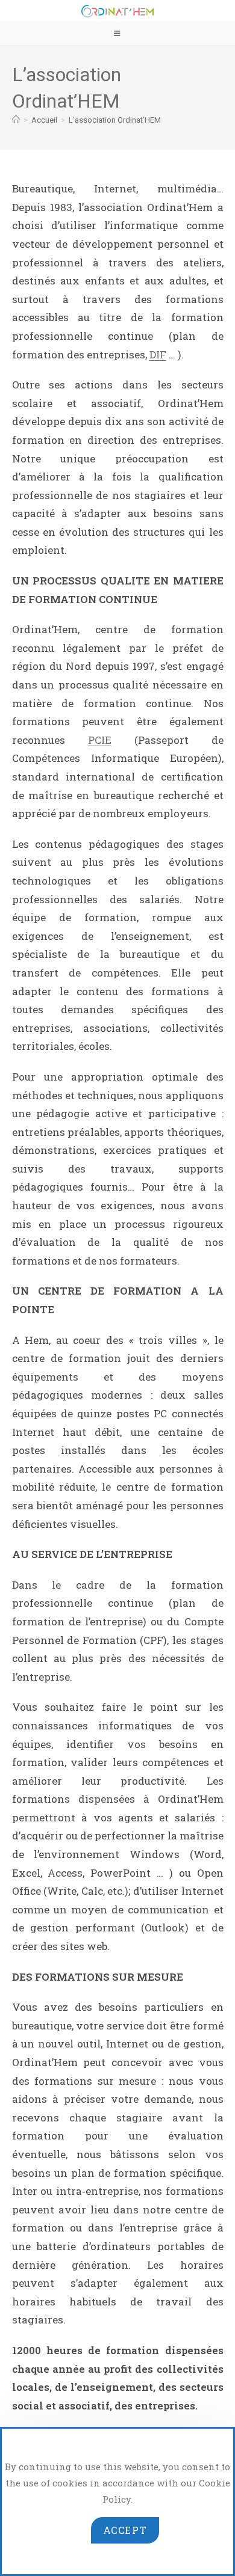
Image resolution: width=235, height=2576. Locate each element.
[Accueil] (16, 120)
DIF (158, 354)
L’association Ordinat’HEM (115, 120)
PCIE (100, 740)
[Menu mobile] (117, 33)
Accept (125, 2530)
